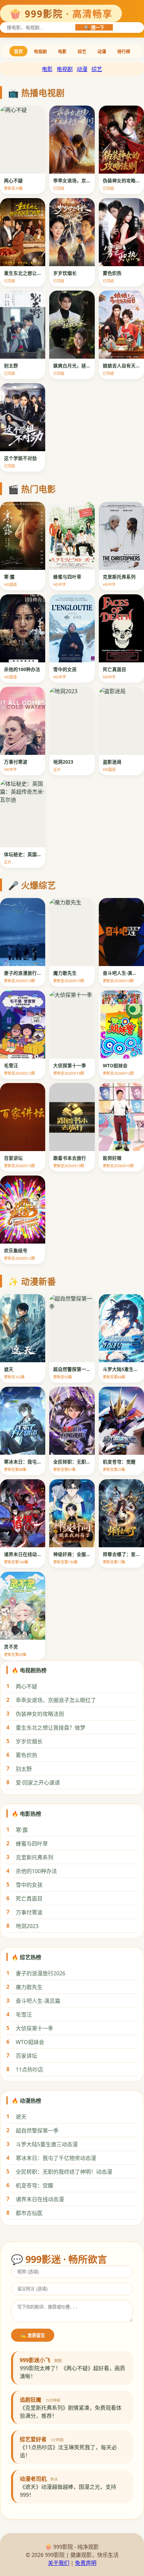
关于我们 (59, 2563)
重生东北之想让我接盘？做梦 (51, 1728)
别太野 (24, 1769)
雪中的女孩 (29, 1885)
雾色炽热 (26, 1755)
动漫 (102, 51)
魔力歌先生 (29, 1987)
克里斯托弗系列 (34, 1857)
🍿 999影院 (61, 14)
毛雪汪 (24, 2015)
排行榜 (124, 51)
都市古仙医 (29, 2213)
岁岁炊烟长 (29, 1741)
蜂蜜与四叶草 (32, 1844)
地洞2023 (27, 1926)
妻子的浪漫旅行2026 (41, 1973)
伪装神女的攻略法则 (40, 1714)
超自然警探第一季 (37, 2131)
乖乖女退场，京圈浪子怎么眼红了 (56, 1700)
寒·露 (22, 1830)
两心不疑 (26, 1686)
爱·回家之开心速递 (38, 1783)
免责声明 (86, 2563)
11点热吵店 (29, 2070)
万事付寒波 (29, 1912)
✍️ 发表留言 (33, 2335)
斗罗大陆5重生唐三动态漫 (47, 2144)
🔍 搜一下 (94, 28)
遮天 (21, 2117)
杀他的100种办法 (36, 1871)
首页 (18, 51)
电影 (62, 51)
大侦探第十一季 (34, 2028)
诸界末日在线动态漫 (40, 2199)
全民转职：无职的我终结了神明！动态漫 (64, 2172)
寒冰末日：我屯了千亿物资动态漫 (56, 2158)
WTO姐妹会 (30, 2042)
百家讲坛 (26, 2056)
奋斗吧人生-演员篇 (38, 2001)
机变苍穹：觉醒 (34, 2185)
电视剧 (40, 51)
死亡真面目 (29, 1899)
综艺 (82, 51)
